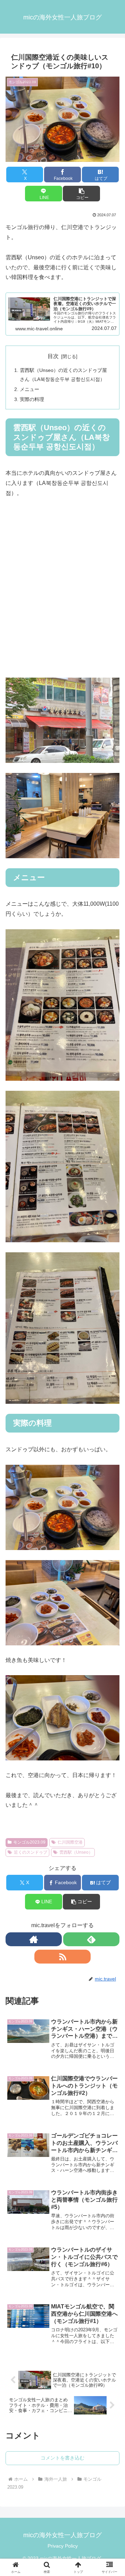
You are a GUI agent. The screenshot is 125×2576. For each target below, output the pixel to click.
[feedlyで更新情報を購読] (91, 1939)
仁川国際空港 (70, 1842)
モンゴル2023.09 (29, 1842)
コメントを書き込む (62, 2458)
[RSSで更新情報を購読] (62, 1957)
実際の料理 (32, 399)
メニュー (30, 389)
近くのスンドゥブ (31, 1852)
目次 (53, 356)
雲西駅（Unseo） (76, 1852)
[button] (81, 194)
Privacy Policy (63, 2546)
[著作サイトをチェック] (34, 1939)
